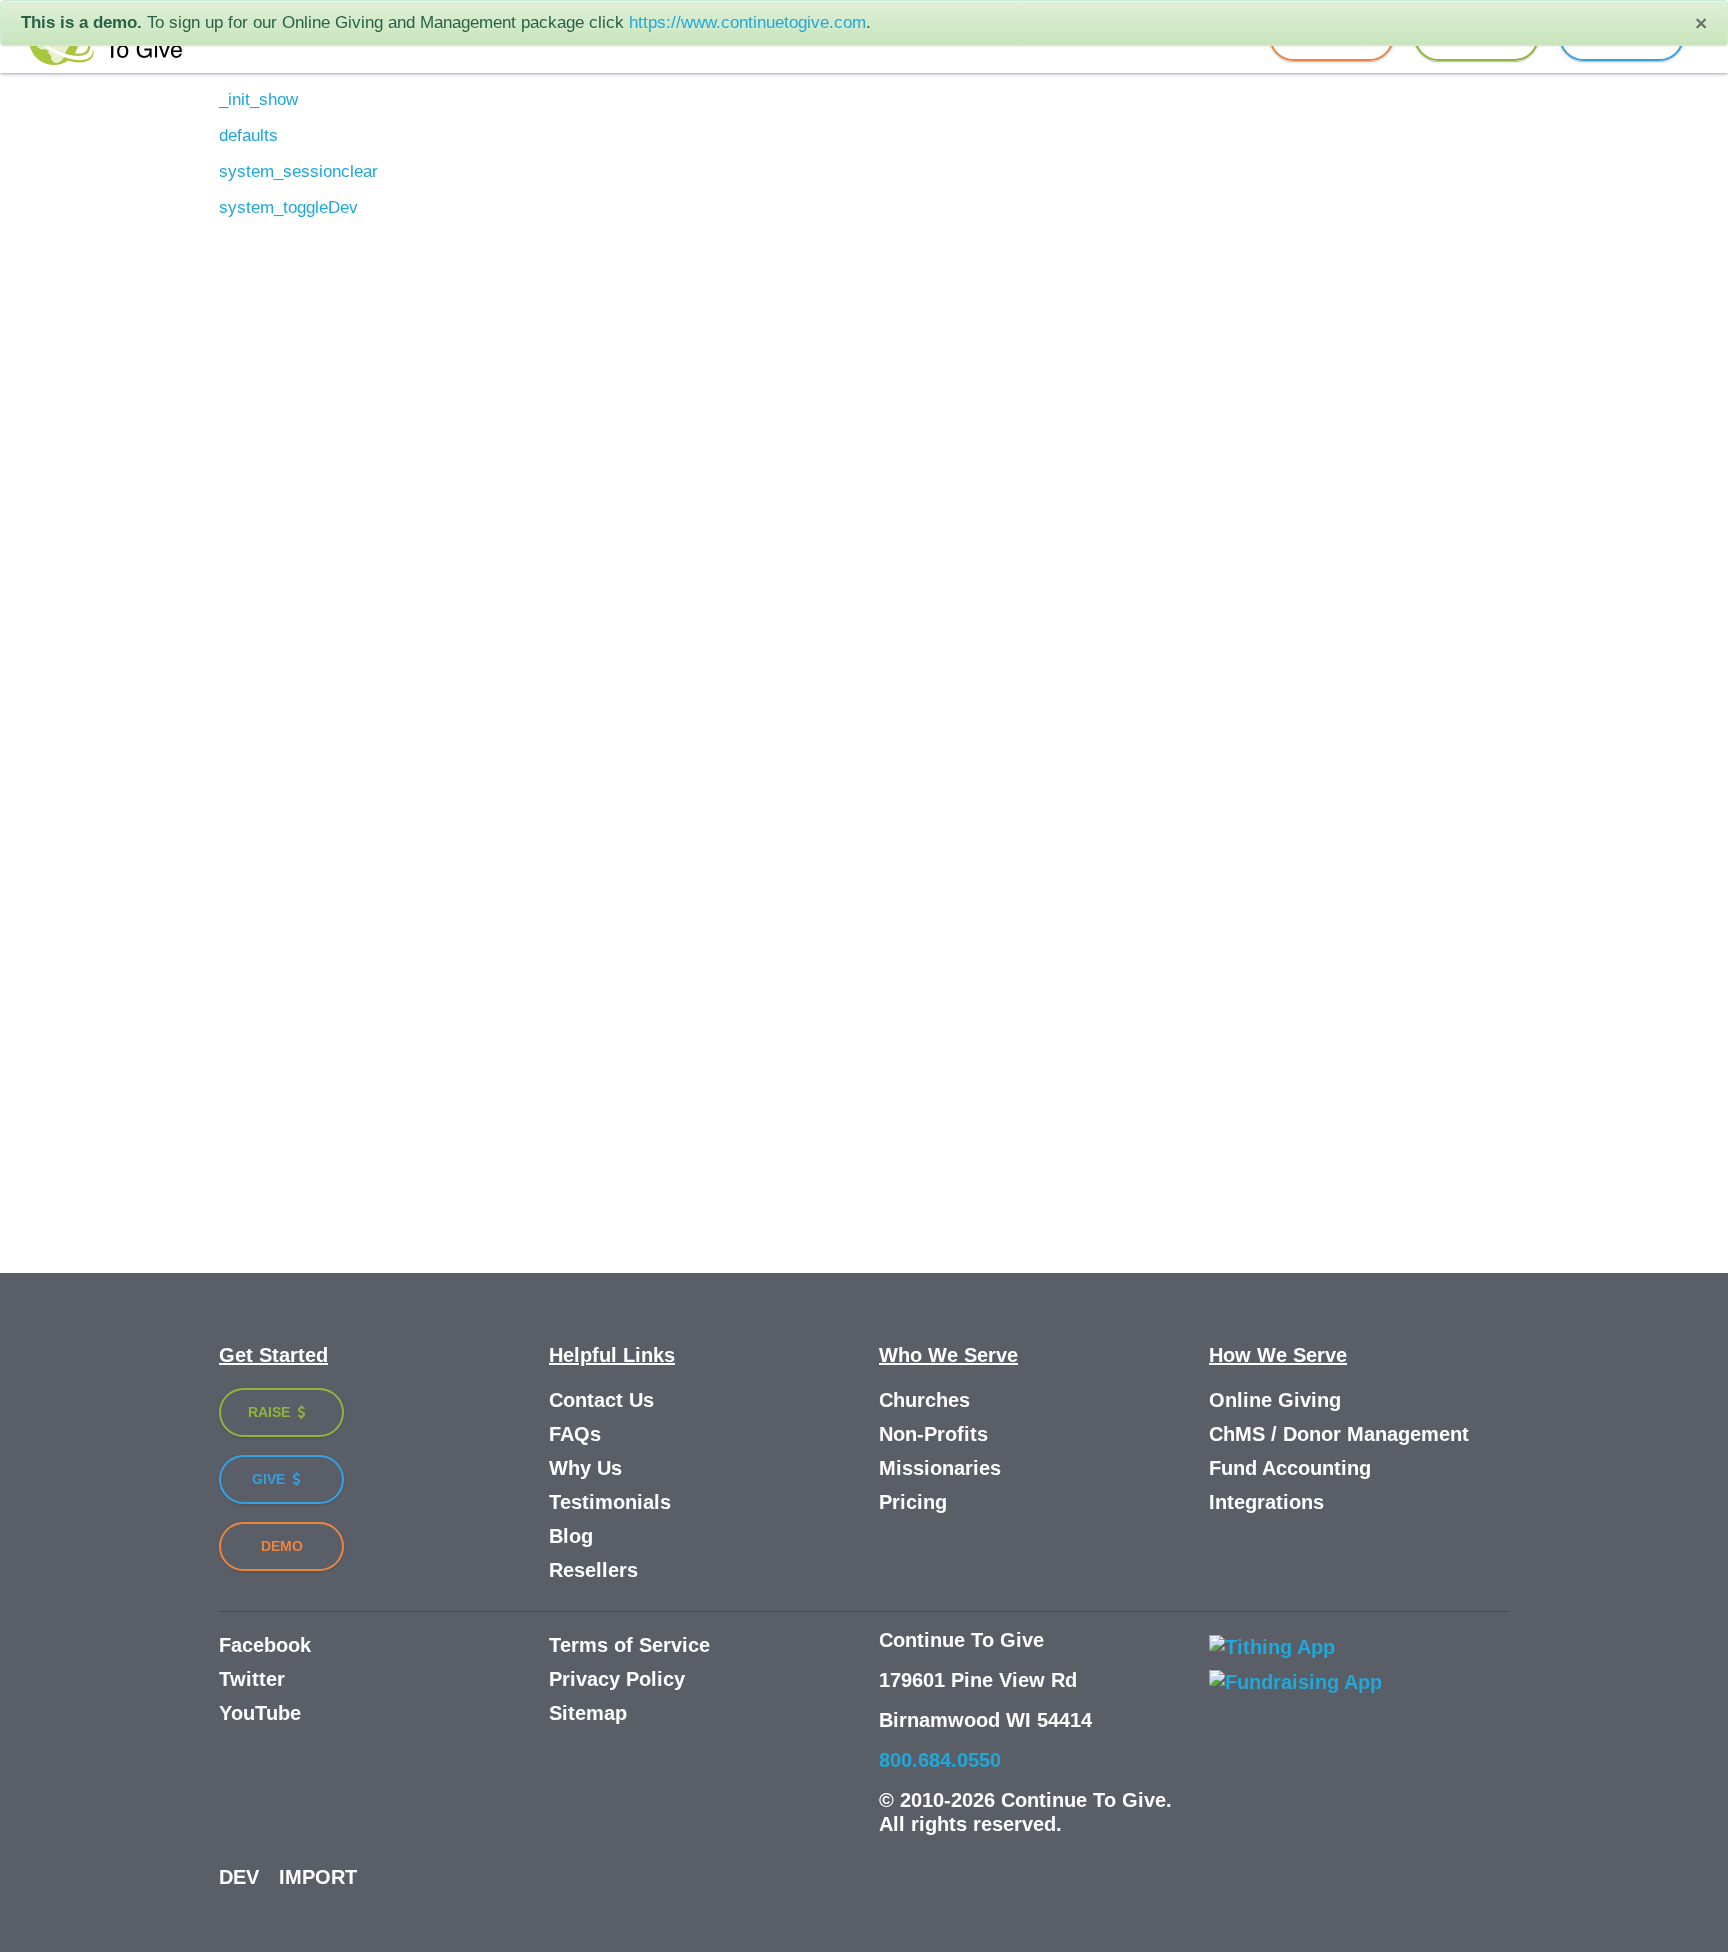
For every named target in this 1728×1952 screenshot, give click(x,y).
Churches (924, 1400)
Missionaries (940, 1468)
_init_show (258, 99)
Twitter (252, 1679)
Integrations (1266, 1502)
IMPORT (318, 1877)
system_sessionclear (298, 171)
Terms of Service (629, 1645)
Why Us (585, 1468)
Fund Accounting (1290, 1468)
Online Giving (1275, 1400)
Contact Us (601, 1400)
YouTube (260, 1713)
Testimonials (610, 1502)
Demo (282, 1546)
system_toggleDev (288, 207)
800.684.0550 (940, 1760)
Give (270, 1479)
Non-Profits (933, 1434)
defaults (248, 135)
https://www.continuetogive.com (747, 22)
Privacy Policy (617, 1679)
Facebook (265, 1645)
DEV (239, 1877)
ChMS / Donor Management (1339, 1434)
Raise (271, 1412)
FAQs (575, 1434)
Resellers (593, 1570)
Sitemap (588, 1713)
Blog (571, 1536)
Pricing (913, 1502)
